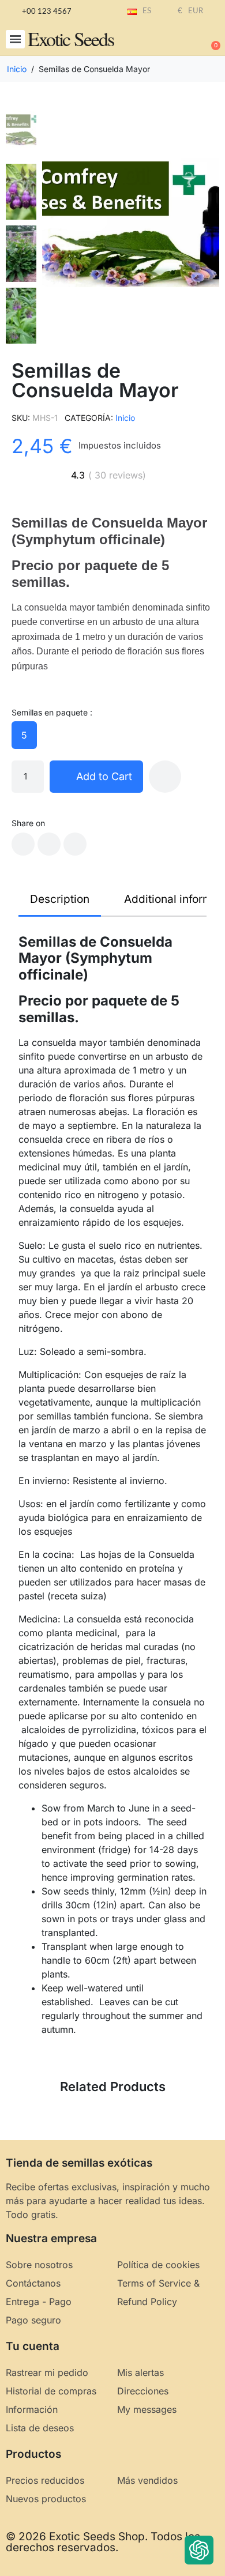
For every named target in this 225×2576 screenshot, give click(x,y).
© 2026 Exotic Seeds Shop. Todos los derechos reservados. (103, 2542)
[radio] (24, 735)
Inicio (125, 418)
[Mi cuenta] (173, 40)
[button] (15, 39)
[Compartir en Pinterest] (75, 844)
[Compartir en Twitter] (49, 844)
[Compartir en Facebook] (23, 844)
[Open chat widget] (199, 2550)
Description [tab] (60, 899)
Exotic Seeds (71, 39)
